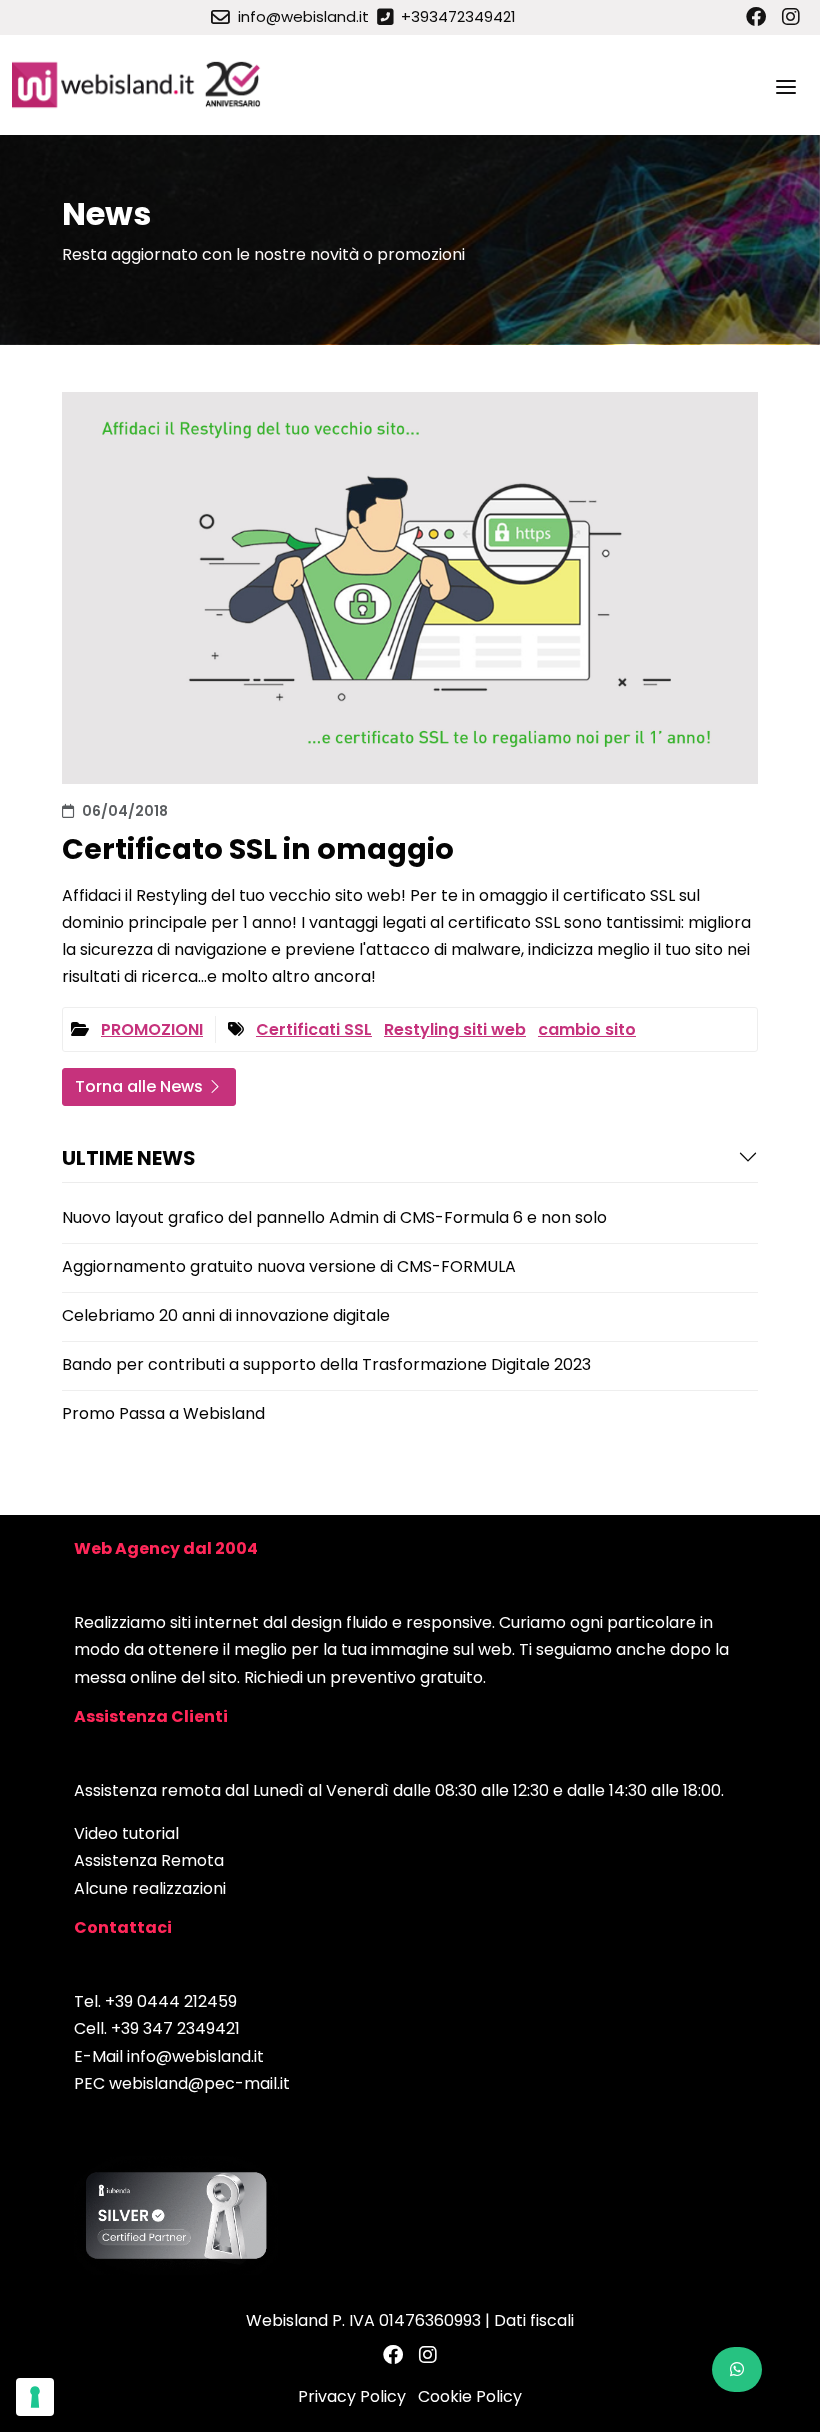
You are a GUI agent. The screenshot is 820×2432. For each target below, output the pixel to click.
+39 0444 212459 (171, 2001)
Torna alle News (141, 1086)
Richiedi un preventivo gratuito (363, 1677)
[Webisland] (137, 85)
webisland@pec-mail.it (199, 2083)
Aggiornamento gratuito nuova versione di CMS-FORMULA (289, 1266)
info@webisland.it (195, 2056)
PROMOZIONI (152, 1029)
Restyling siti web (455, 1029)
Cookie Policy (470, 2396)
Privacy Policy (352, 2396)
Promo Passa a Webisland (163, 1413)
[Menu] (786, 85)
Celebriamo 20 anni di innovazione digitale (226, 1315)
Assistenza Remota (149, 1860)
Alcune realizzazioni (150, 1888)
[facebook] (756, 17)
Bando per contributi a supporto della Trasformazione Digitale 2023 (326, 1364)
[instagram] (791, 17)
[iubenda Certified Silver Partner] (176, 2214)
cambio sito (587, 1029)
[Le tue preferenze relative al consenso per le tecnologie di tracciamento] (35, 2397)
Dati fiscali (534, 2320)
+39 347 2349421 (175, 2028)
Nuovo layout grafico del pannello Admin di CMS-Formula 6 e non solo (334, 1217)
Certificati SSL (314, 1029)
